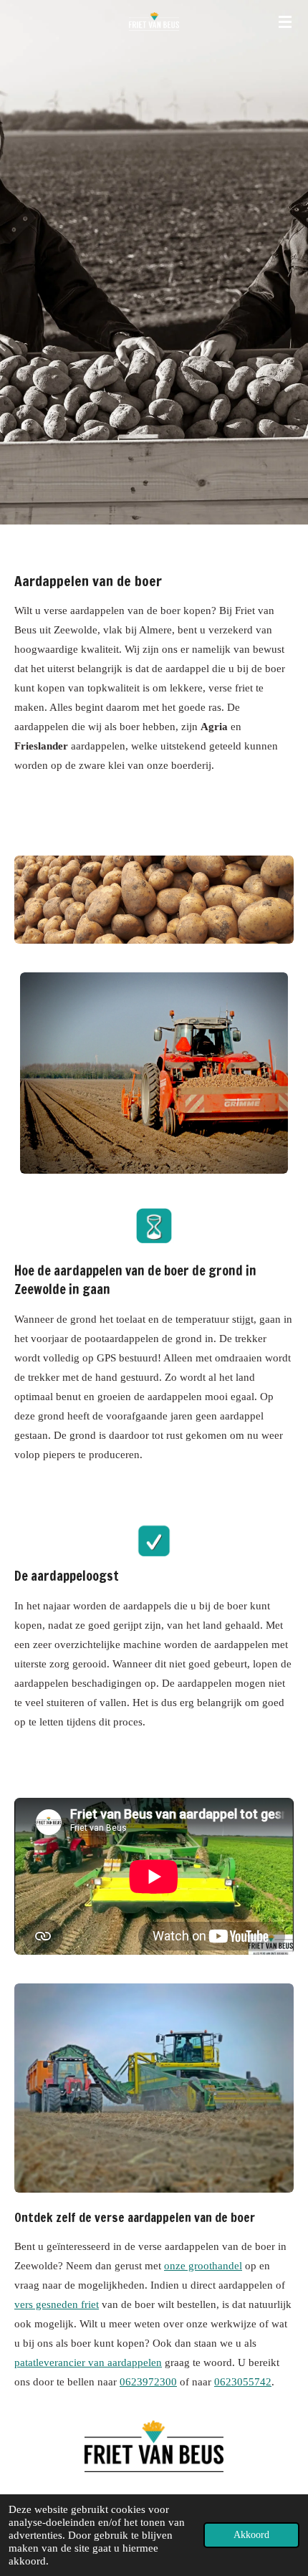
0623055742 (243, 2382)
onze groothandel (203, 2266)
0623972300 (148, 2382)
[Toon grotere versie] (154, 900)
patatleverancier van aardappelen (88, 2362)
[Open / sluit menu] (285, 21)
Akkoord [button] (251, 2535)
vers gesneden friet (57, 2304)
